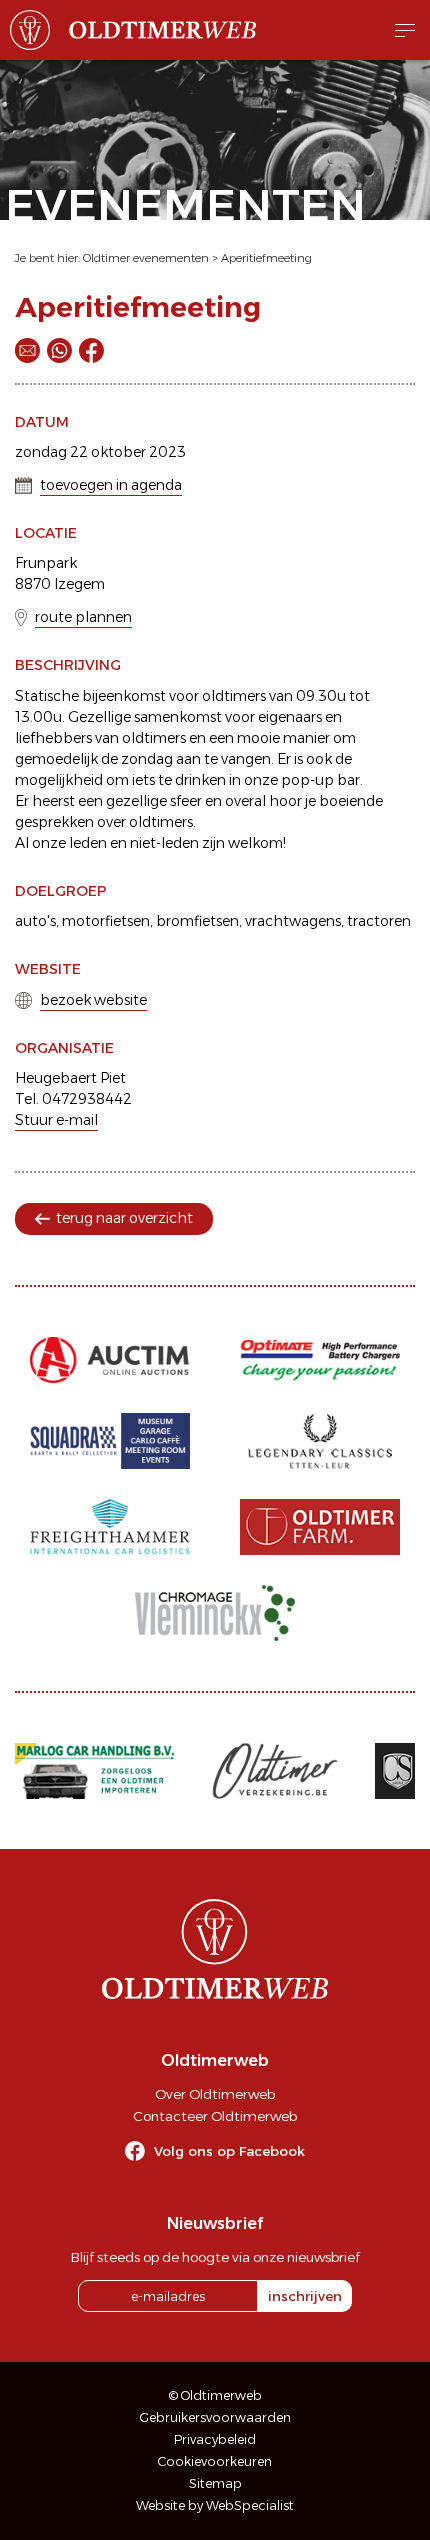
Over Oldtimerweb (215, 2094)
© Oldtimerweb (215, 2395)
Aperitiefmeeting (266, 258)
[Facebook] (91, 350)
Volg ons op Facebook (229, 2151)
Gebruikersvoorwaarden (215, 2417)
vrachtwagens (293, 921)
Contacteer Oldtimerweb (215, 2116)
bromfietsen (197, 921)
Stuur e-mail (56, 1120)
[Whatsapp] (59, 350)
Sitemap (215, 2483)
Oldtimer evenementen (146, 258)
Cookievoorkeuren (215, 2461)
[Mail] (27, 350)
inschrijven (305, 2296)
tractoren (379, 921)
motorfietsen (106, 921)
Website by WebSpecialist (215, 2505)
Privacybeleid (215, 2439)
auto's (35, 921)
